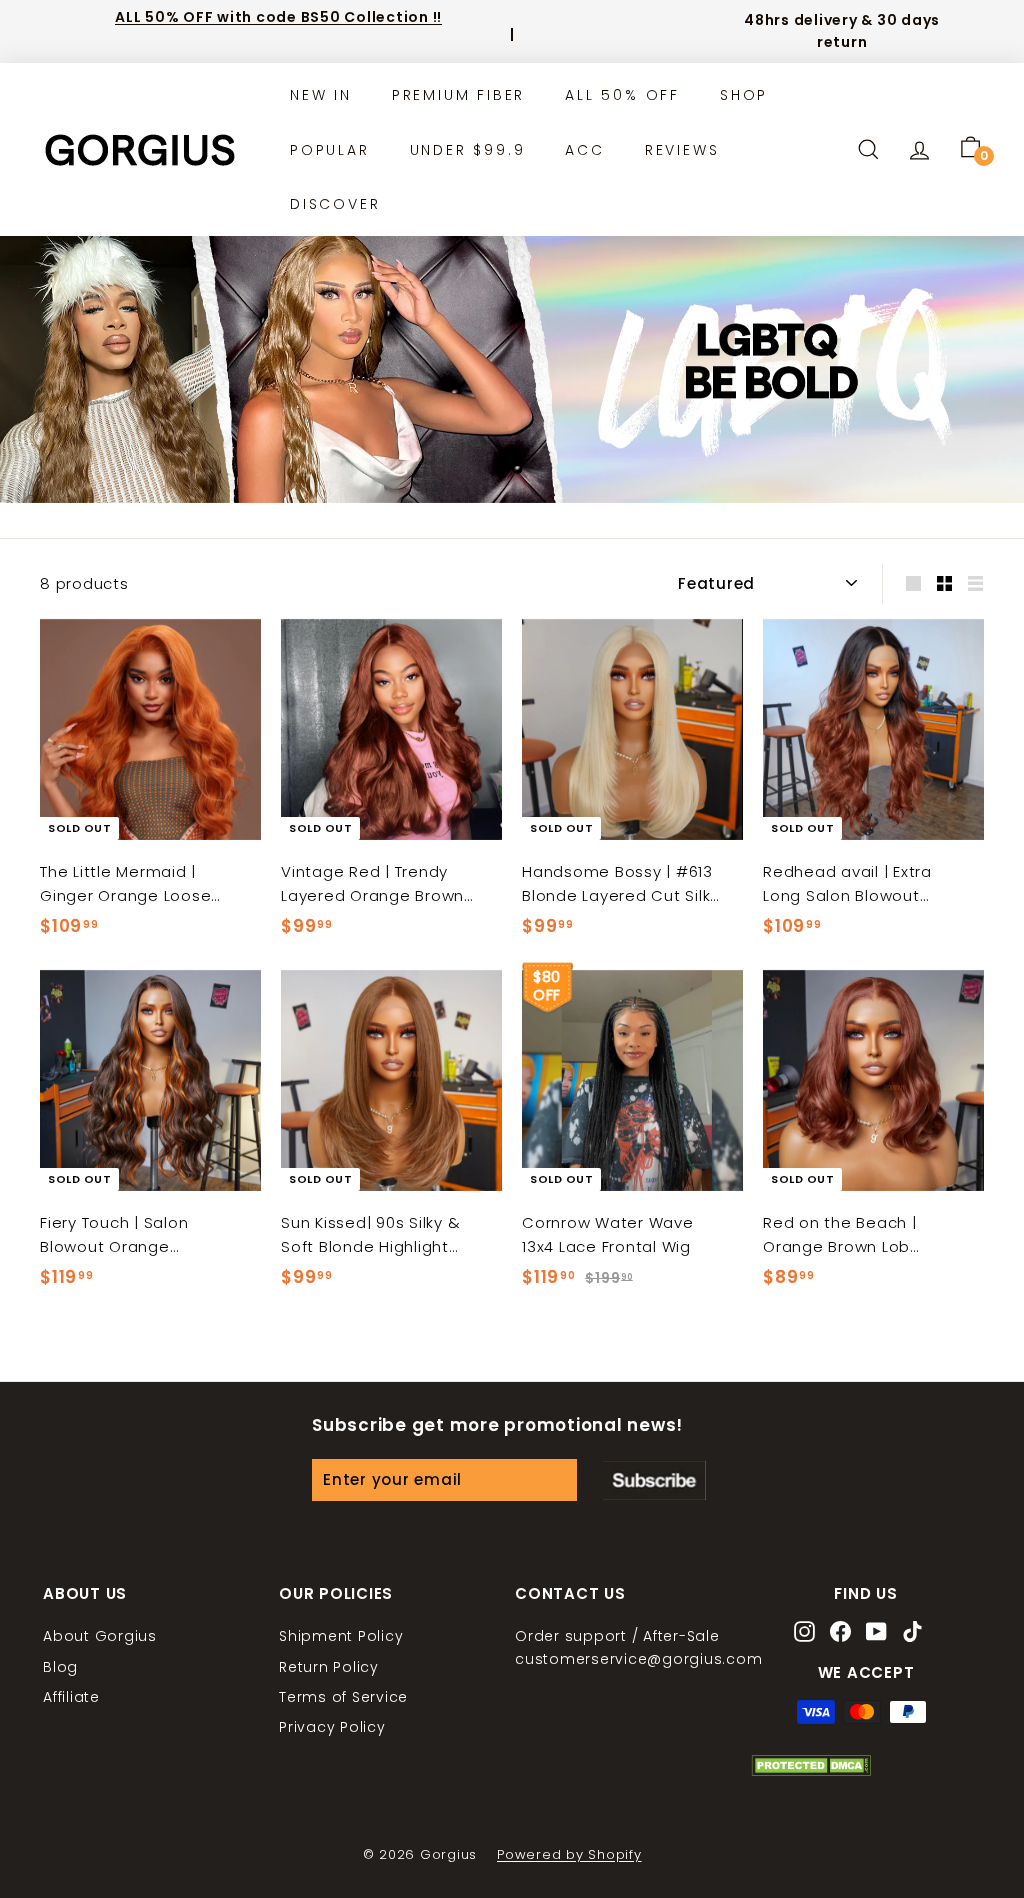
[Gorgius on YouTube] (876, 1633)
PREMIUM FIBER (458, 95)
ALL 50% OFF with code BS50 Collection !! (278, 17)
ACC (584, 150)
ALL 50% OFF (622, 95)
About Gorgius (100, 1636)
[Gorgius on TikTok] (912, 1633)
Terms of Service (343, 1697)
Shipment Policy (341, 1636)
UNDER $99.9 (468, 150)
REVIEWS (682, 150)
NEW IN (321, 95)
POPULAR (330, 150)
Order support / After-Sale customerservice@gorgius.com (638, 1647)
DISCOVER (335, 204)
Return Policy (329, 1667)
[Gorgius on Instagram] (804, 1633)
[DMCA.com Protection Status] (811, 1771)
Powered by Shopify (569, 1854)
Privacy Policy (332, 1727)
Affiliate (71, 1697)
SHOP (744, 95)
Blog (60, 1667)
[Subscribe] (654, 1480)
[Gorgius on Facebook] (840, 1633)
